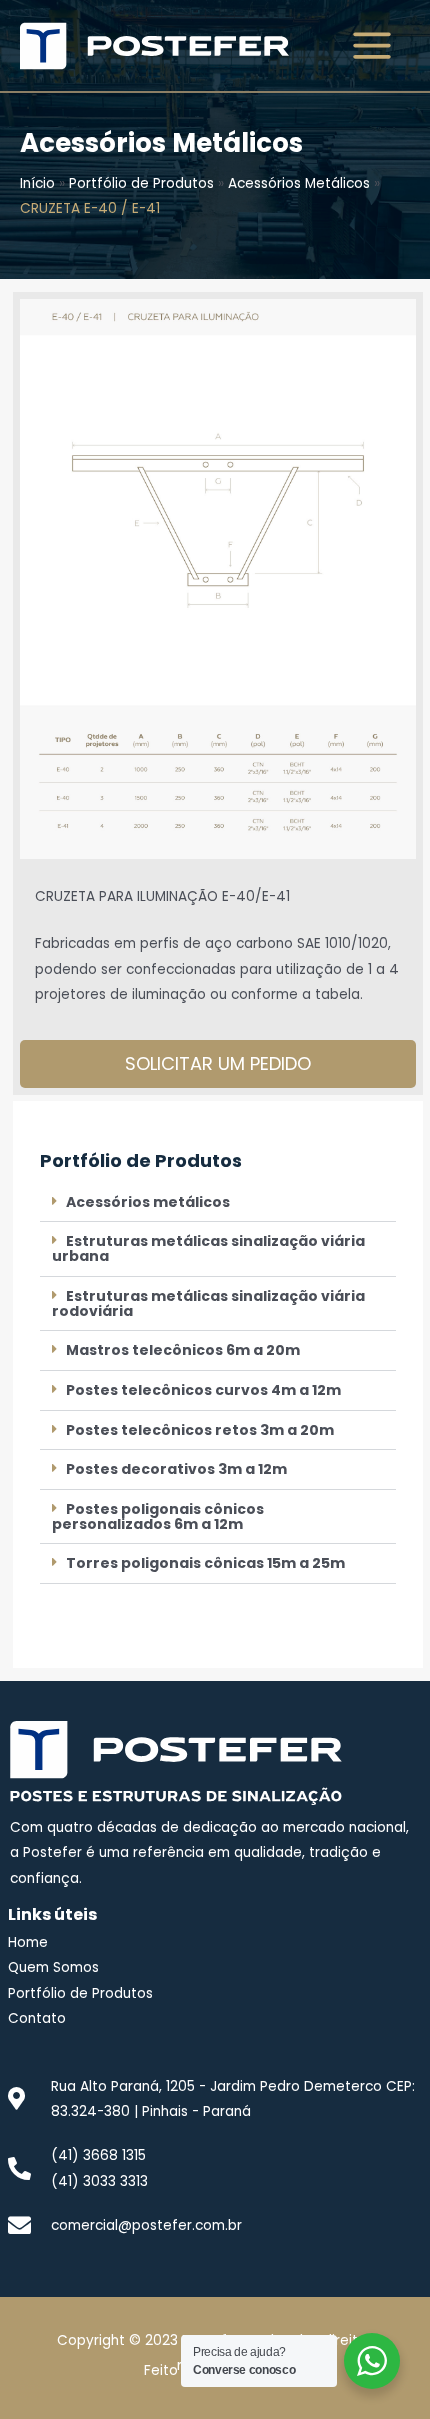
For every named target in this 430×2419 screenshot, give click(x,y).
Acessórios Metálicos (299, 183)
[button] (218, 1203)
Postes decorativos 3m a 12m (176, 1469)
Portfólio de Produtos (141, 183)
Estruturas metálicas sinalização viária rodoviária (208, 1303)
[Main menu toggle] (372, 46)
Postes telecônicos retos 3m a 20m (200, 1430)
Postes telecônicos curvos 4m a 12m (203, 1390)
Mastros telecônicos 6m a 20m (183, 1350)
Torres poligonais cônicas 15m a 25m (205, 1563)
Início (37, 183)
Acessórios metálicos (148, 1202)
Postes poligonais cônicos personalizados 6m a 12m (158, 1516)
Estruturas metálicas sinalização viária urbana (208, 1248)
